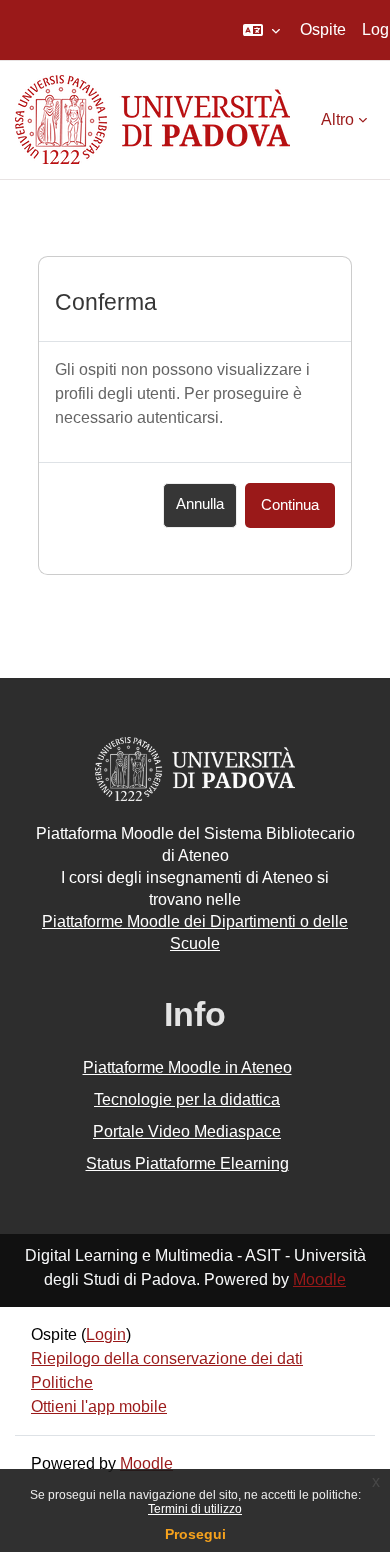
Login (106, 1334)
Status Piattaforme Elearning (187, 1163)
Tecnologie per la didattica (187, 1099)
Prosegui (195, 1534)
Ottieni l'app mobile (99, 1406)
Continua (290, 505)
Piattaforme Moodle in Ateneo (187, 1067)
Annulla (200, 504)
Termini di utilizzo (195, 1509)
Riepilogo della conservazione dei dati (167, 1358)
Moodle (319, 1279)
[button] (261, 30)
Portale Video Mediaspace (187, 1131)
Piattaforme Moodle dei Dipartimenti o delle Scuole (195, 932)
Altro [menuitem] (337, 119)
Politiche (62, 1382)
